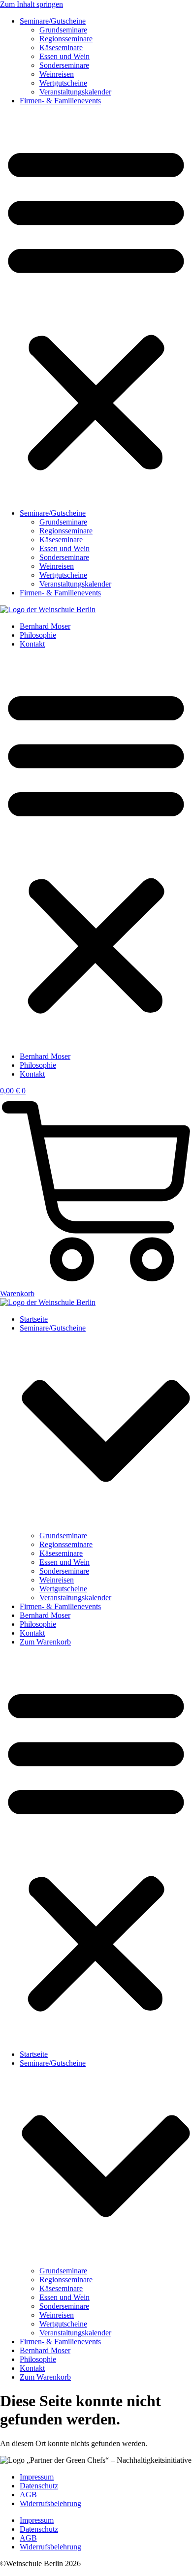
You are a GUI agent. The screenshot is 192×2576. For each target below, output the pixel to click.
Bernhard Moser (45, 626)
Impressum (37, 2477)
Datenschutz (39, 2486)
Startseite (34, 1319)
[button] (96, 307)
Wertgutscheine (63, 83)
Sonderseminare (64, 65)
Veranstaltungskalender (75, 92)
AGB (28, 2495)
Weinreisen (57, 74)
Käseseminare (61, 47)
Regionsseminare (66, 39)
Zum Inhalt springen (32, 4)
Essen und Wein (64, 56)
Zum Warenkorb (45, 1642)
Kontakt (32, 644)
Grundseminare (63, 30)
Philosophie (38, 635)
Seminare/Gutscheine (53, 21)
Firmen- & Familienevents (60, 101)
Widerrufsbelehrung (50, 2503)
